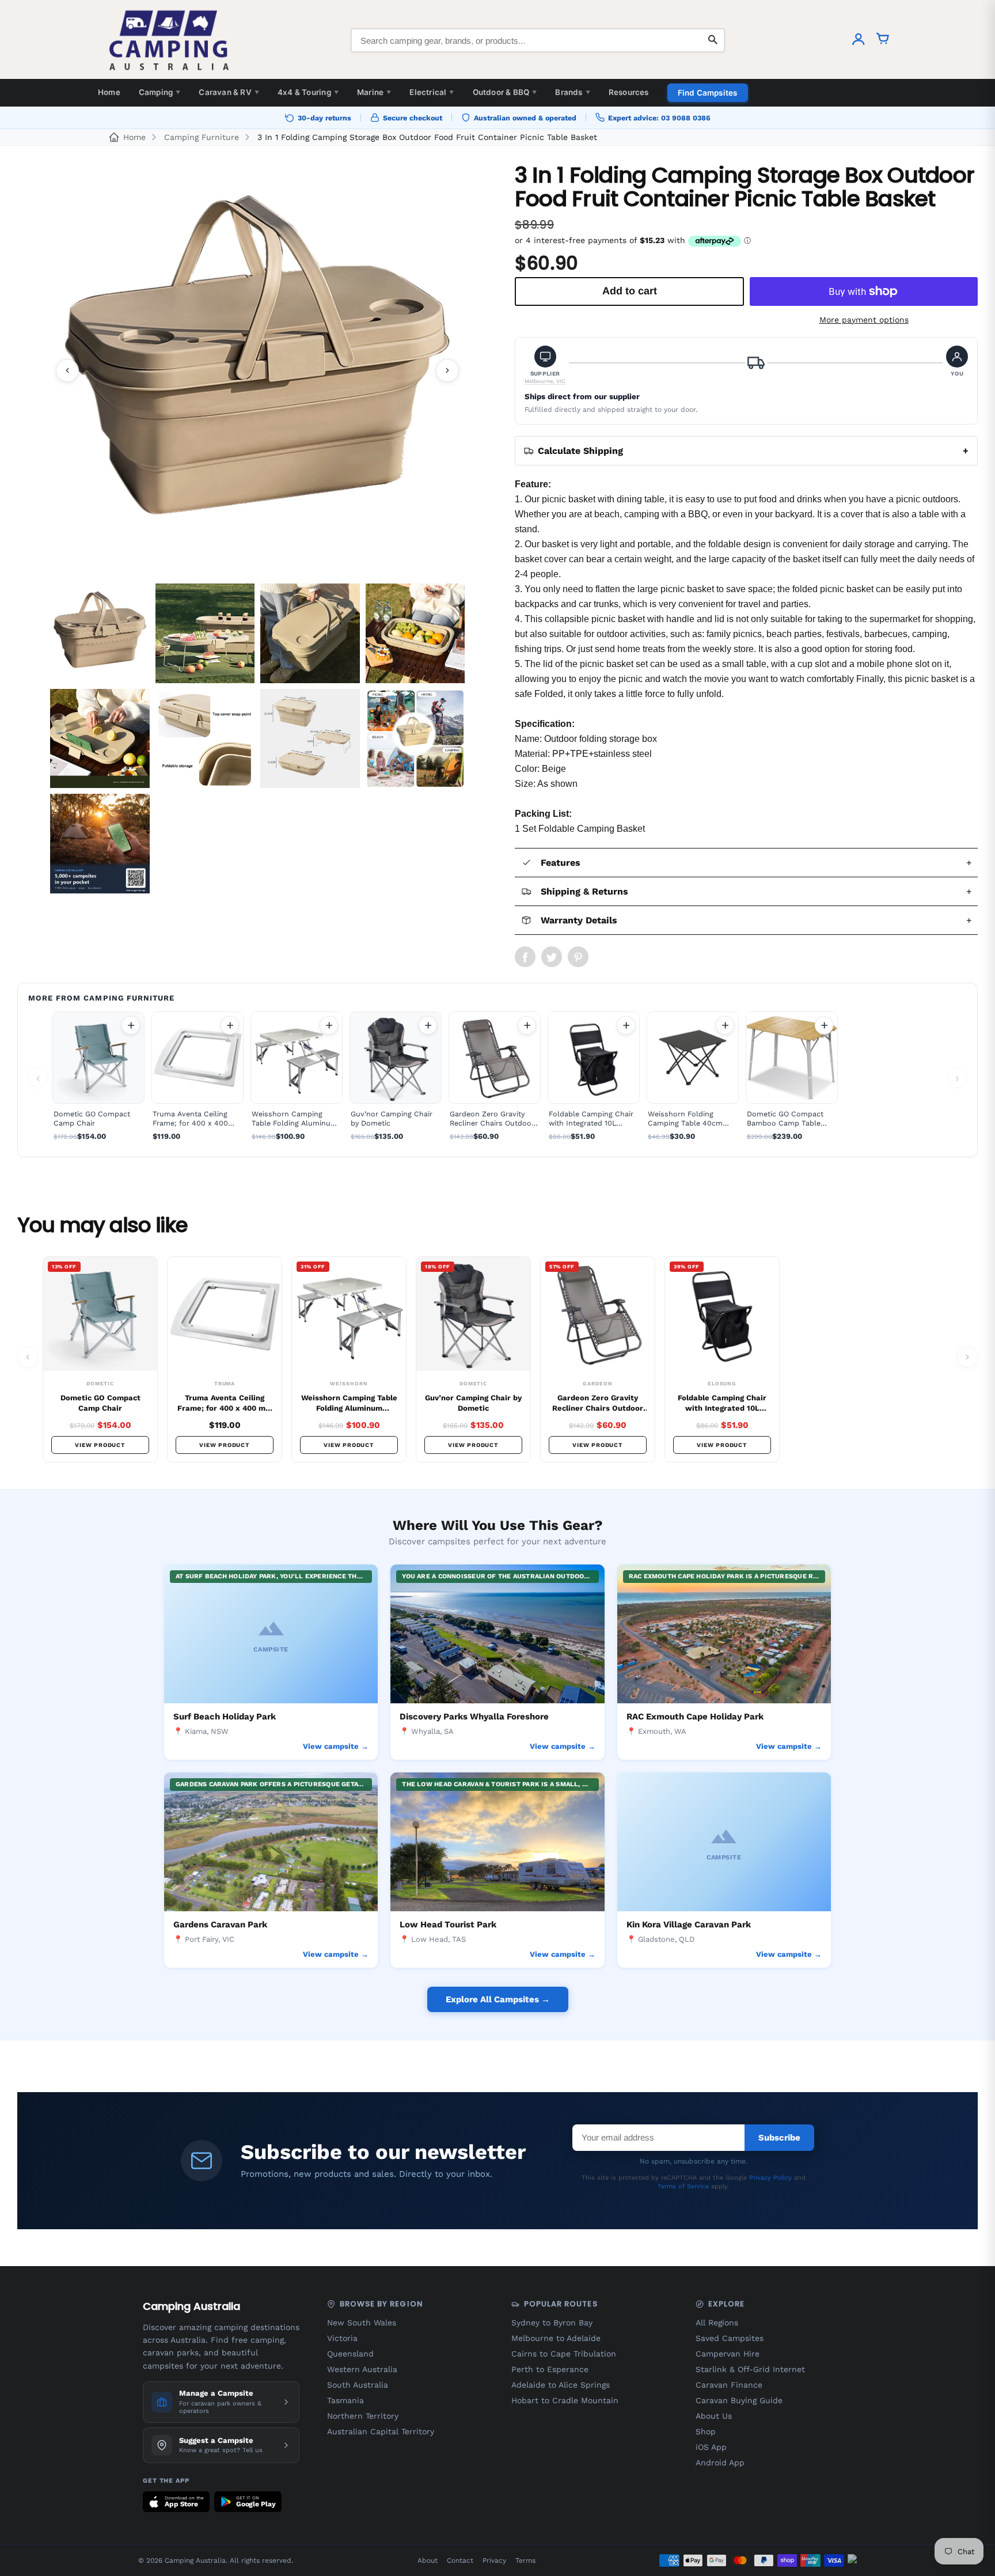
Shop (706, 2431)
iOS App (711, 2447)
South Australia (358, 2385)
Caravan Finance (729, 2385)
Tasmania (345, 2400)
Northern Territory (363, 2416)
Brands (572, 92)
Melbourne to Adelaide (556, 2338)
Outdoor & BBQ (505, 92)
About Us (714, 2416)
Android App (720, 2463)
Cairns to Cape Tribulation (564, 2354)
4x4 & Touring (308, 92)
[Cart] (883, 40)
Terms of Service (683, 2186)
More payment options (864, 320)
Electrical (432, 92)
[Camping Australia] (169, 40)
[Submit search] (713, 40)
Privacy (494, 2560)
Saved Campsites (730, 2338)
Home (109, 92)
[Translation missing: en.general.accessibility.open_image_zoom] (257, 370)
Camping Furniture (202, 137)
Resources (629, 92)
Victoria (342, 2338)
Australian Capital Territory (381, 2431)
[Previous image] (67, 370)
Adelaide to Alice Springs (561, 2385)
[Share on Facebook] (525, 957)
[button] (545, 365)
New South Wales (362, 2323)
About (428, 2560)
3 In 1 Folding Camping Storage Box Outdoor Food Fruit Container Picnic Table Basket (427, 137)
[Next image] (447, 370)
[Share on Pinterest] (578, 957)
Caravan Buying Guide (739, 2400)
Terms (525, 2560)
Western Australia (362, 2369)
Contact (460, 2560)
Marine (374, 92)
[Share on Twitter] (552, 957)
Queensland (350, 2354)
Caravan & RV (229, 92)
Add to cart (131, 1025)
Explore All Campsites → (498, 1999)
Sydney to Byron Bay (552, 2323)
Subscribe (779, 2138)
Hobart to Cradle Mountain (565, 2400)
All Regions (717, 2323)
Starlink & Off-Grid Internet (750, 2369)
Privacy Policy (770, 2178)
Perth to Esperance (550, 2369)
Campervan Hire (728, 2354)
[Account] (859, 40)
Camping (160, 92)
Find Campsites (708, 93)
